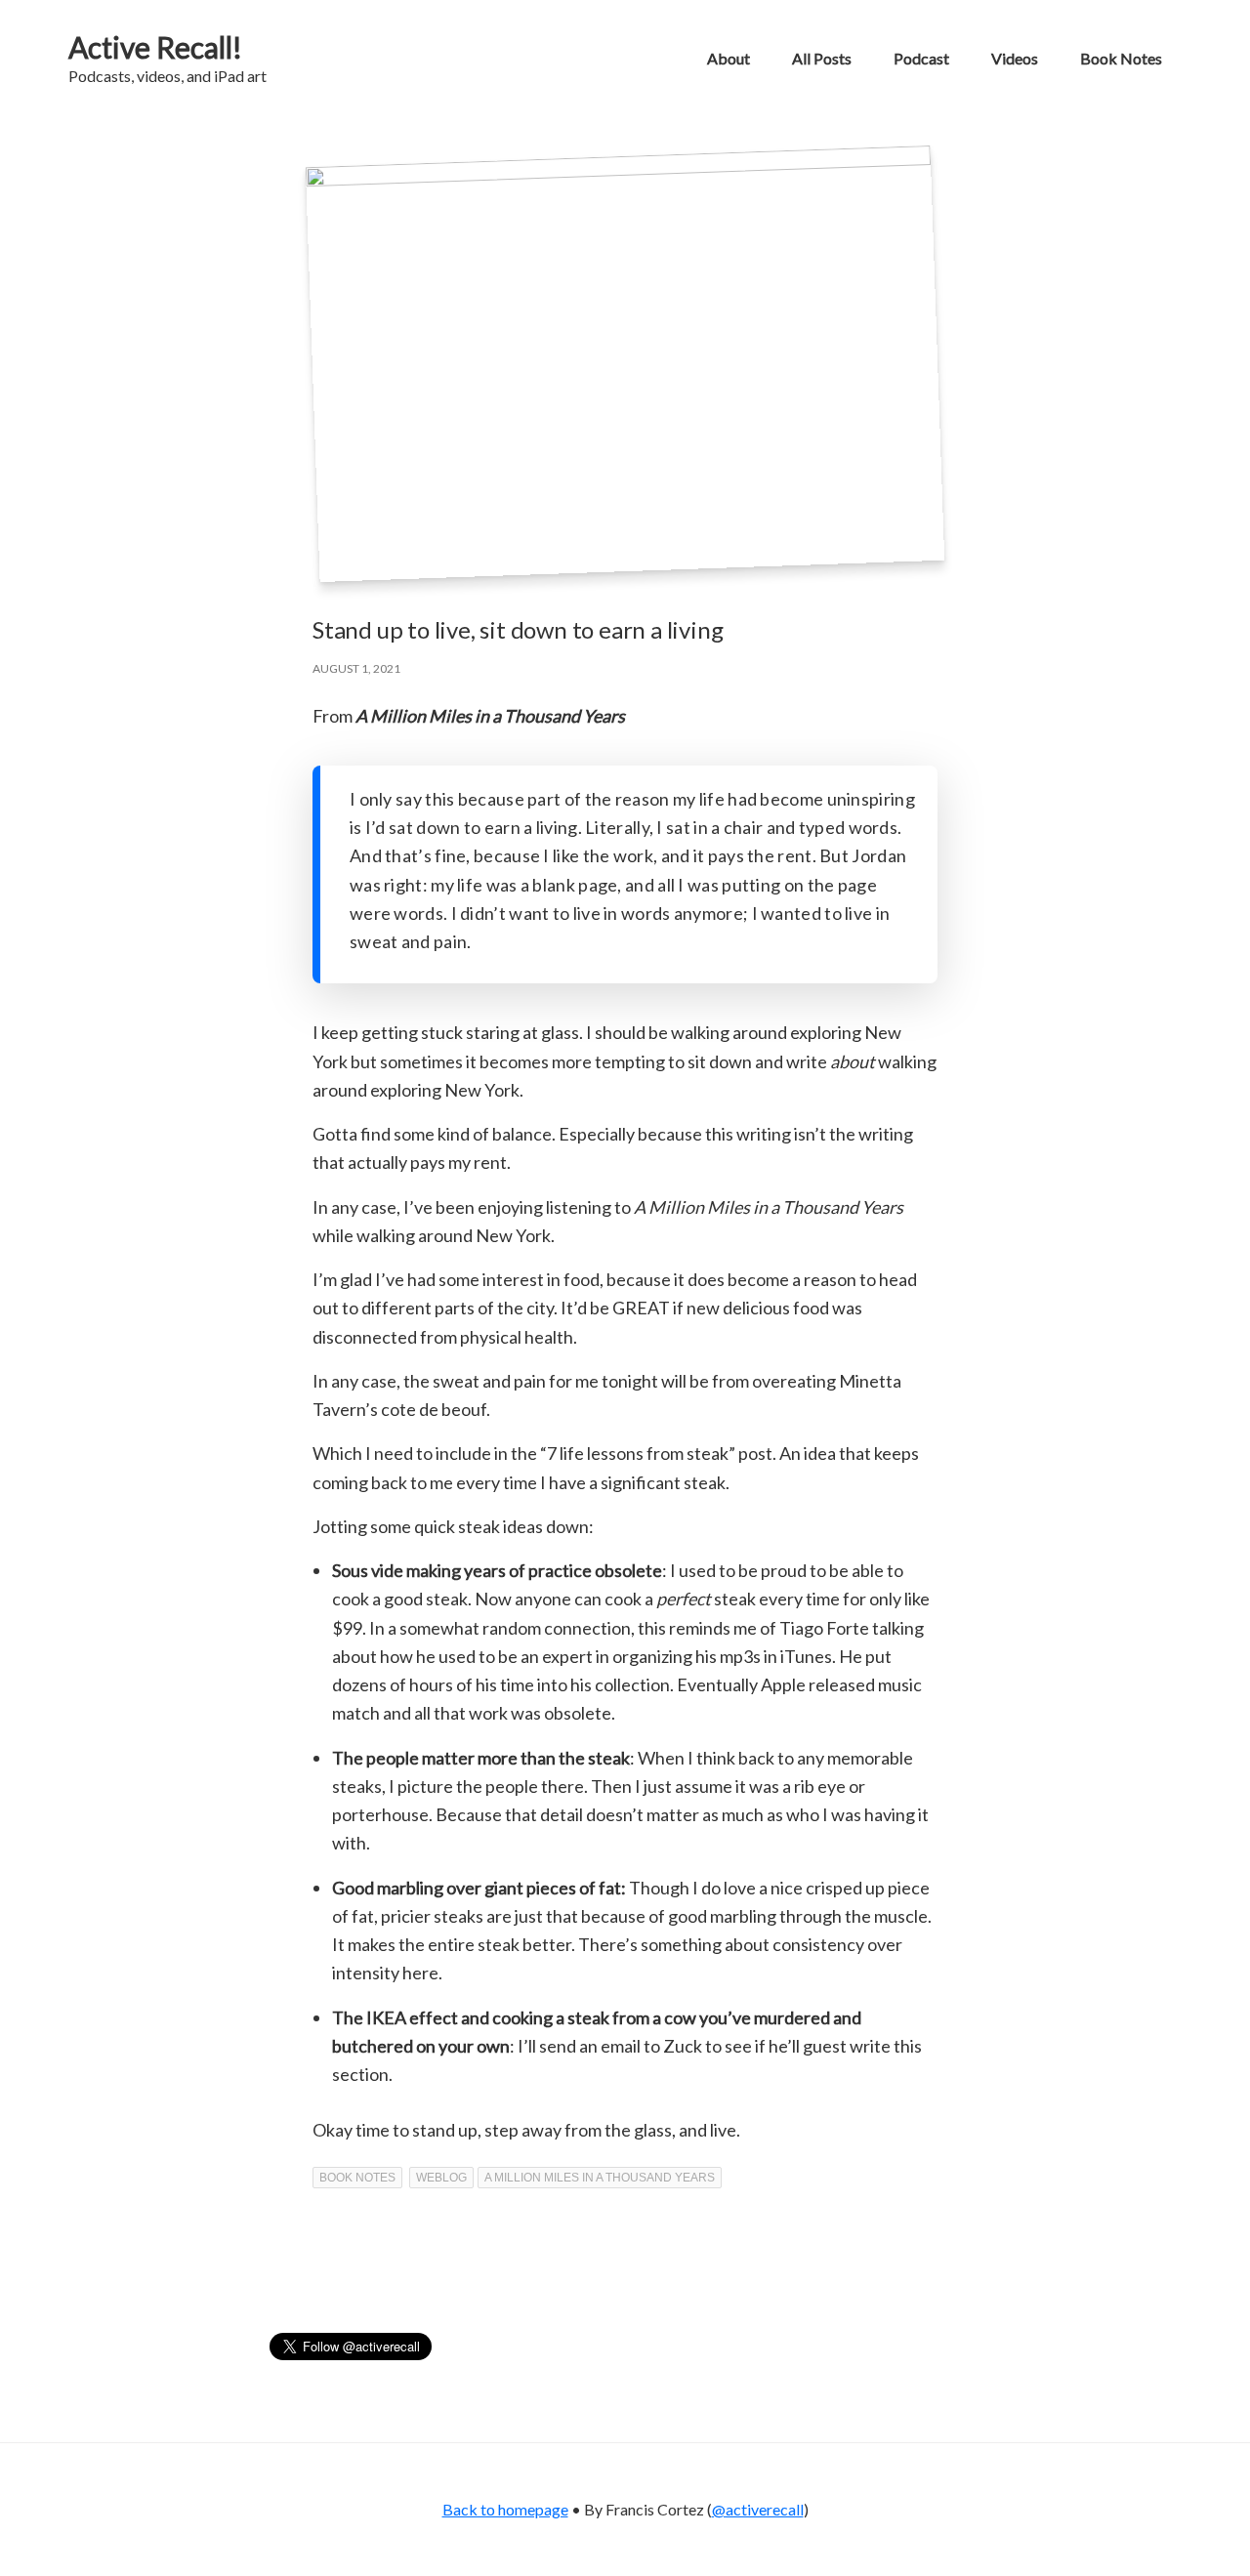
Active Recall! (155, 47)
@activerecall (758, 2509)
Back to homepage (505, 2509)
